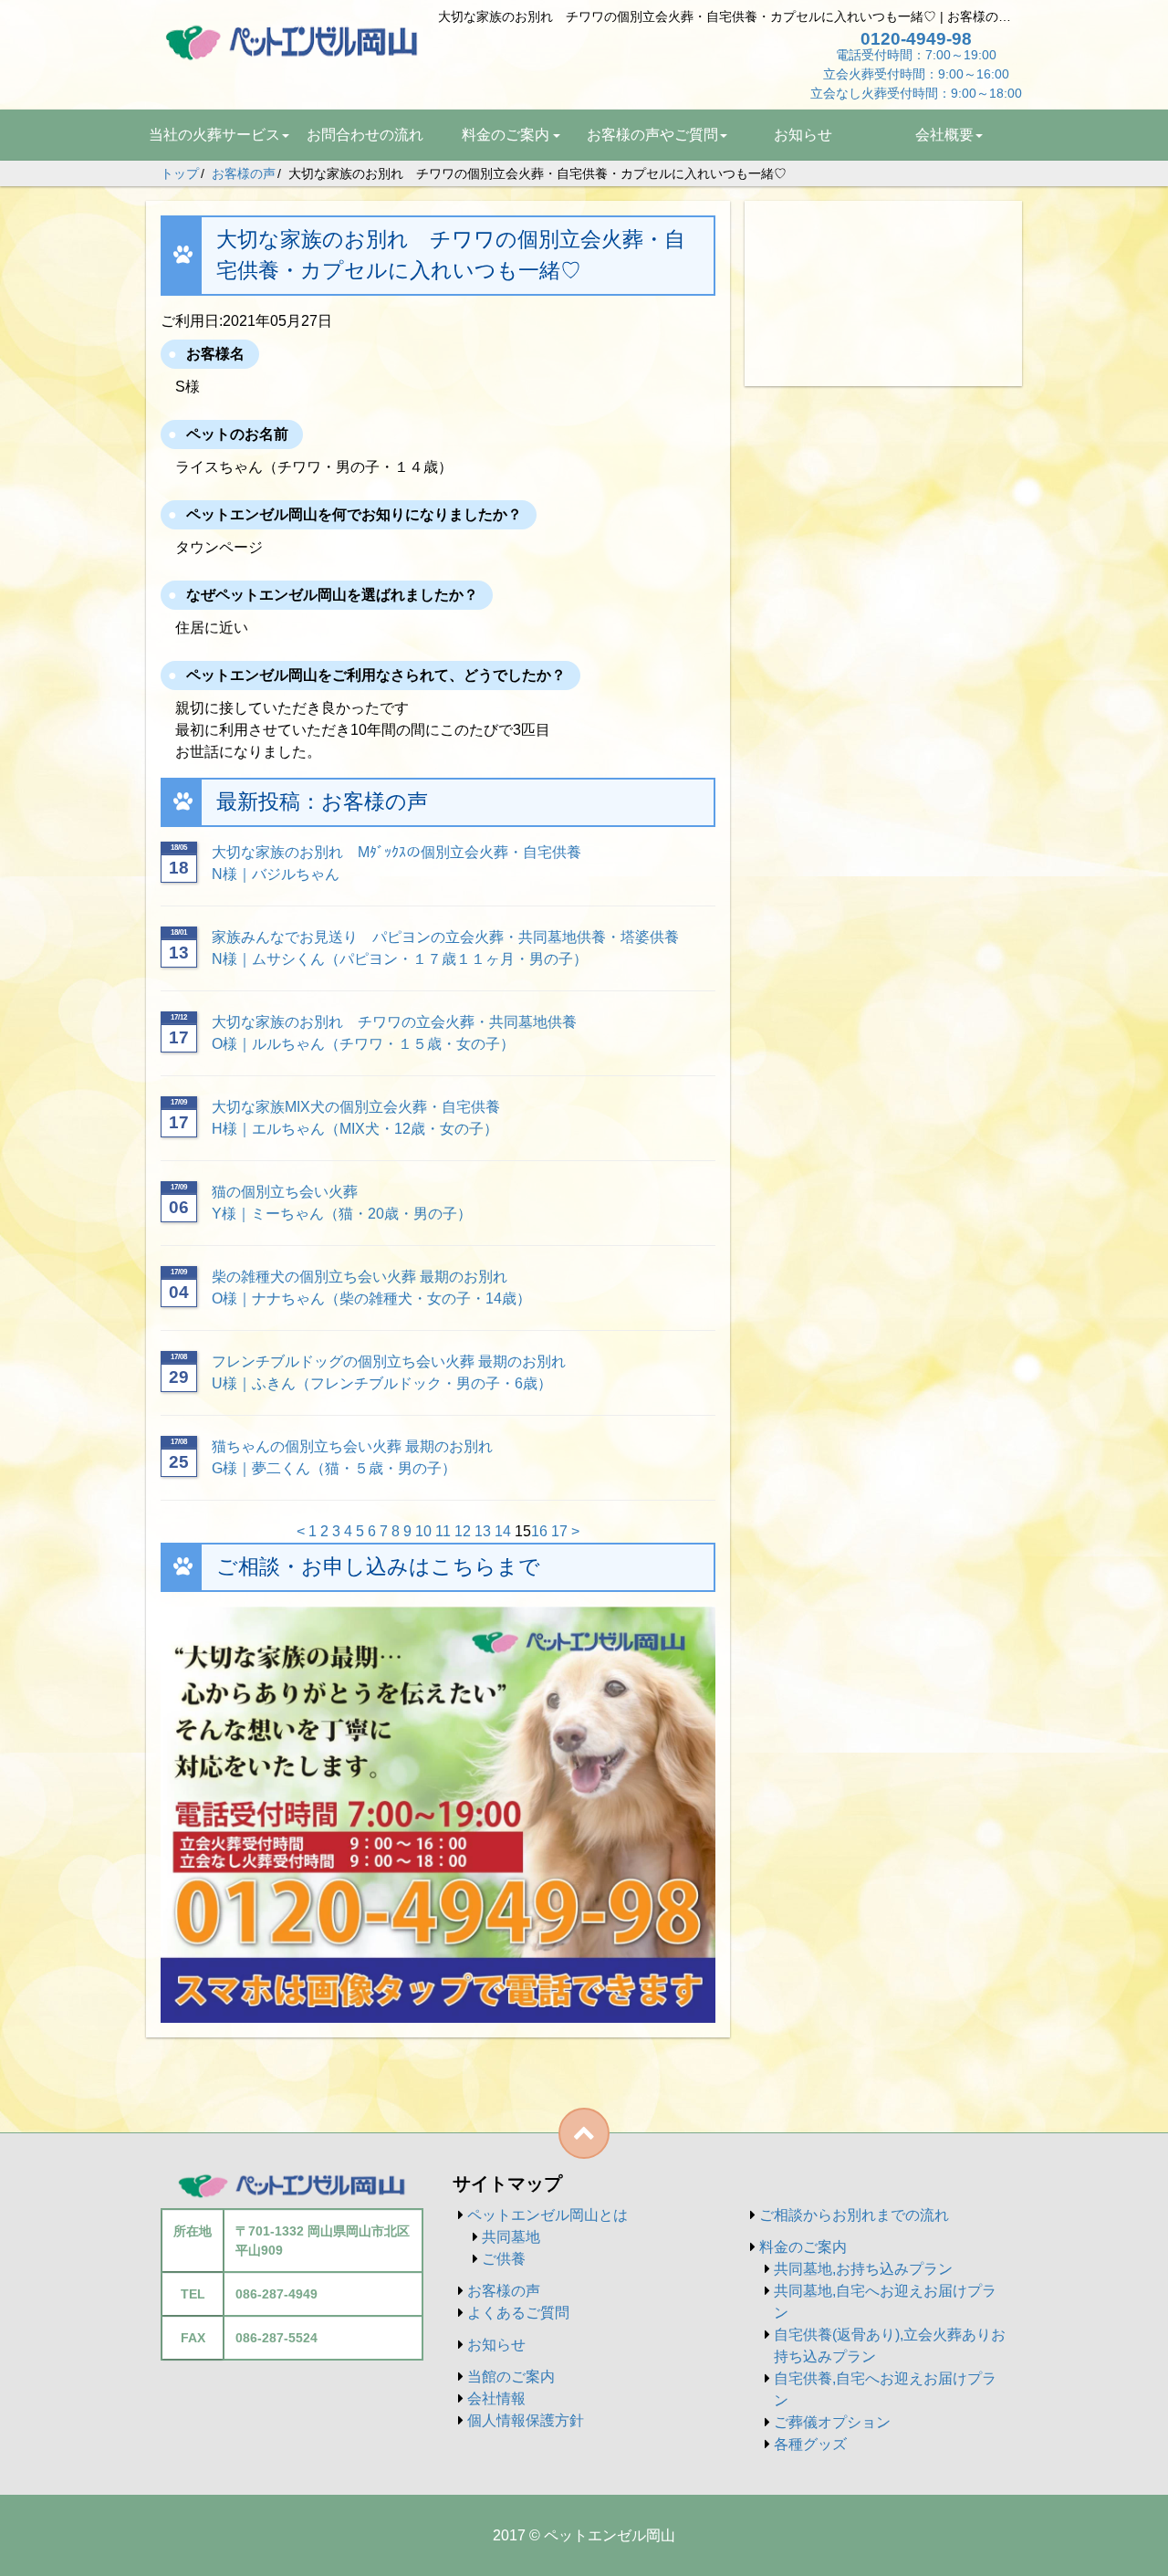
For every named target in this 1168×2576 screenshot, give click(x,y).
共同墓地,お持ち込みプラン (863, 2269)
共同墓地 (511, 2237)
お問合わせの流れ (365, 135)
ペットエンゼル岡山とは (547, 2215)
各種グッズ (810, 2444)
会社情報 (496, 2398)
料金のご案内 (506, 135)
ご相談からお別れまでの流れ (854, 2215)
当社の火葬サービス (214, 135)
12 (463, 1531)
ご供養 (504, 2259)
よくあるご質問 (518, 2313)
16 (539, 1531)
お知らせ (803, 135)
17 (559, 1531)
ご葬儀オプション (832, 2422)
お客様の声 (504, 2291)
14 (503, 1531)
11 (443, 1531)
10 (423, 1531)
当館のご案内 (511, 2377)
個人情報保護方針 (526, 2420)
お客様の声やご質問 (652, 135)
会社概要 (944, 135)
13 (483, 1531)
